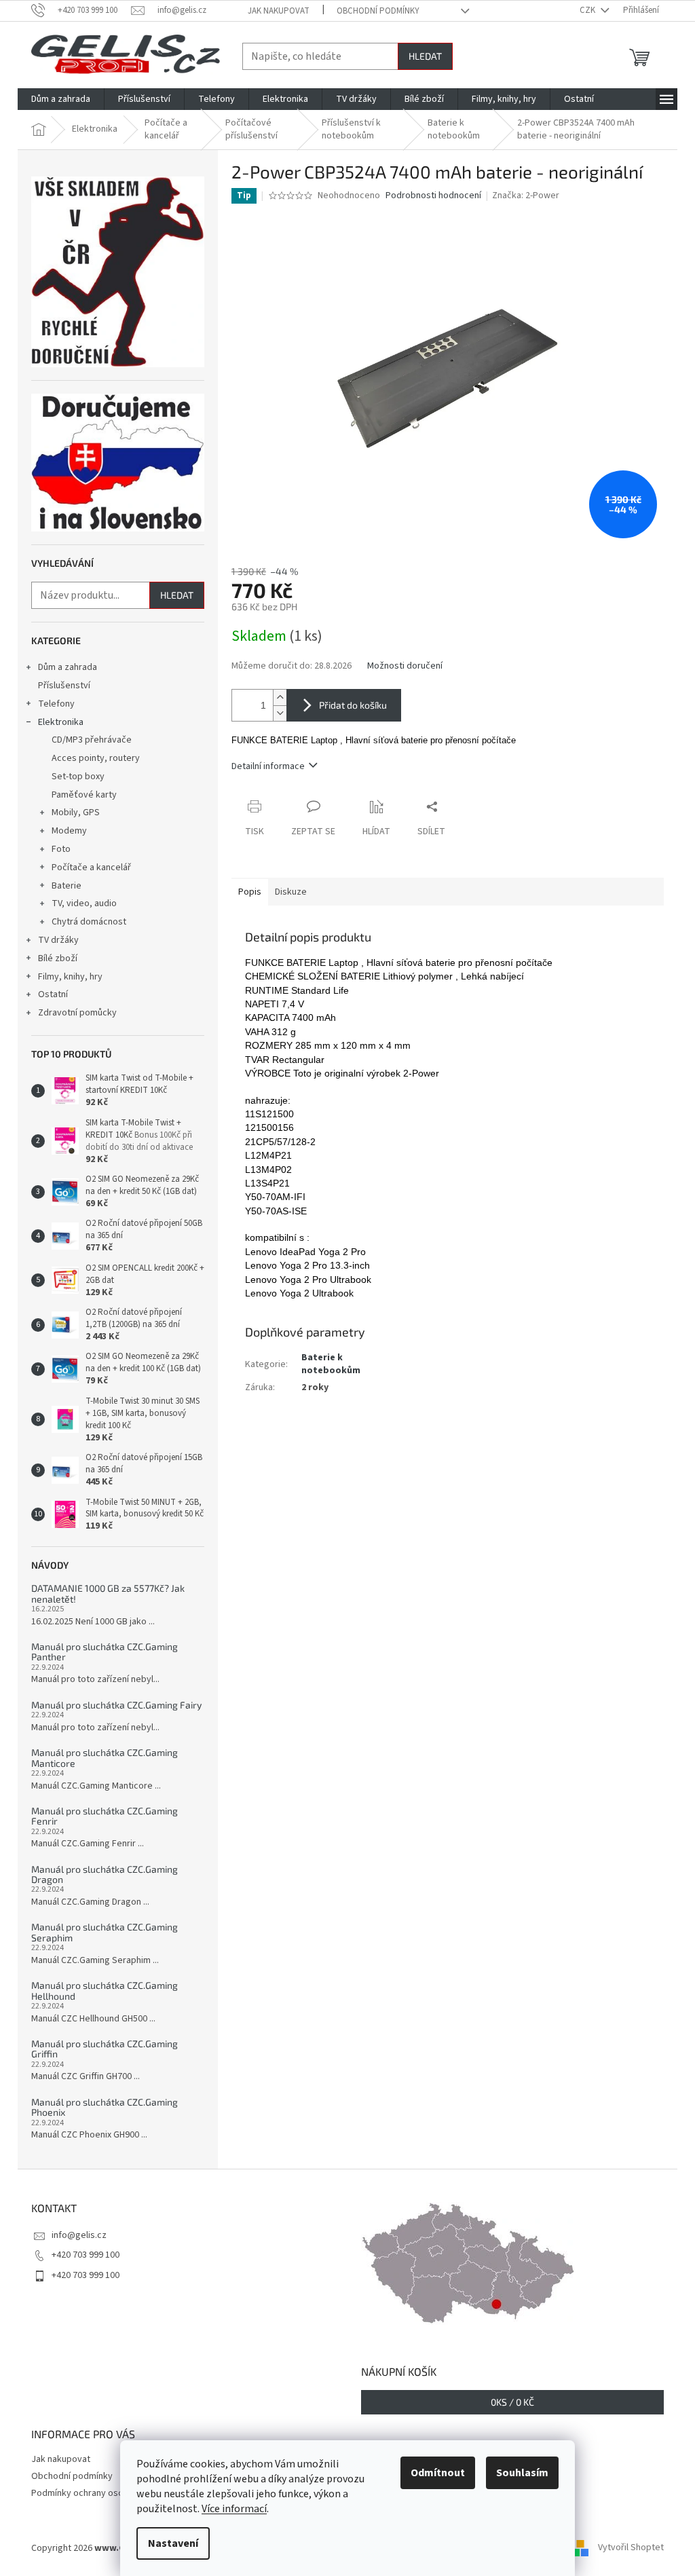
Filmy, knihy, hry (70, 977)
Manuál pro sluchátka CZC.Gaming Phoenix (105, 2107)
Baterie (67, 886)
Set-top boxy (78, 777)
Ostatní (53, 994)
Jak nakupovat (279, 11)
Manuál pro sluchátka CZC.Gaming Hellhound (105, 1991)
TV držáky (58, 940)
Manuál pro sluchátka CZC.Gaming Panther (105, 1652)
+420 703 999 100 (86, 2255)
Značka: (526, 195)
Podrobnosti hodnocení (433, 196)
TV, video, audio (84, 903)
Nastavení (173, 2543)
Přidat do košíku (353, 705)
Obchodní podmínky (378, 11)
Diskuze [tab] (291, 892)
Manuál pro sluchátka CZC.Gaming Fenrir (105, 1816)
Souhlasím (522, 2473)
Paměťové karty (84, 795)
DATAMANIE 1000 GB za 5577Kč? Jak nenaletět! (108, 1593)
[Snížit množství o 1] (280, 713)
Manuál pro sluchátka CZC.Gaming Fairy (116, 1705)
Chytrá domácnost (89, 922)
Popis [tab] (250, 892)
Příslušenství (64, 686)
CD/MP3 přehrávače (92, 740)
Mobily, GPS (76, 813)
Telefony (56, 704)
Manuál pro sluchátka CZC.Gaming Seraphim (105, 1932)
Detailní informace (268, 766)
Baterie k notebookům (331, 1364)
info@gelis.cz (79, 2235)
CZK (588, 10)
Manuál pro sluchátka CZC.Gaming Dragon (105, 1874)
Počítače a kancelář (91, 867)
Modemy (69, 831)
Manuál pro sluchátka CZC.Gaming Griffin (105, 2049)
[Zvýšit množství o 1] (280, 697)
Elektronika (61, 722)
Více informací (234, 2509)
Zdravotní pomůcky (77, 1013)
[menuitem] (61, 99)
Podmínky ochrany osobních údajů (100, 2493)
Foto (61, 849)
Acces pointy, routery (96, 758)
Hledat (425, 56)
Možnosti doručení (405, 666)
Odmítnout (438, 2473)
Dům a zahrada (68, 667)
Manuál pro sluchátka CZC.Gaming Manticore (105, 1758)
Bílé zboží (58, 958)
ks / (512, 2402)
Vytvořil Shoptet (631, 2548)
